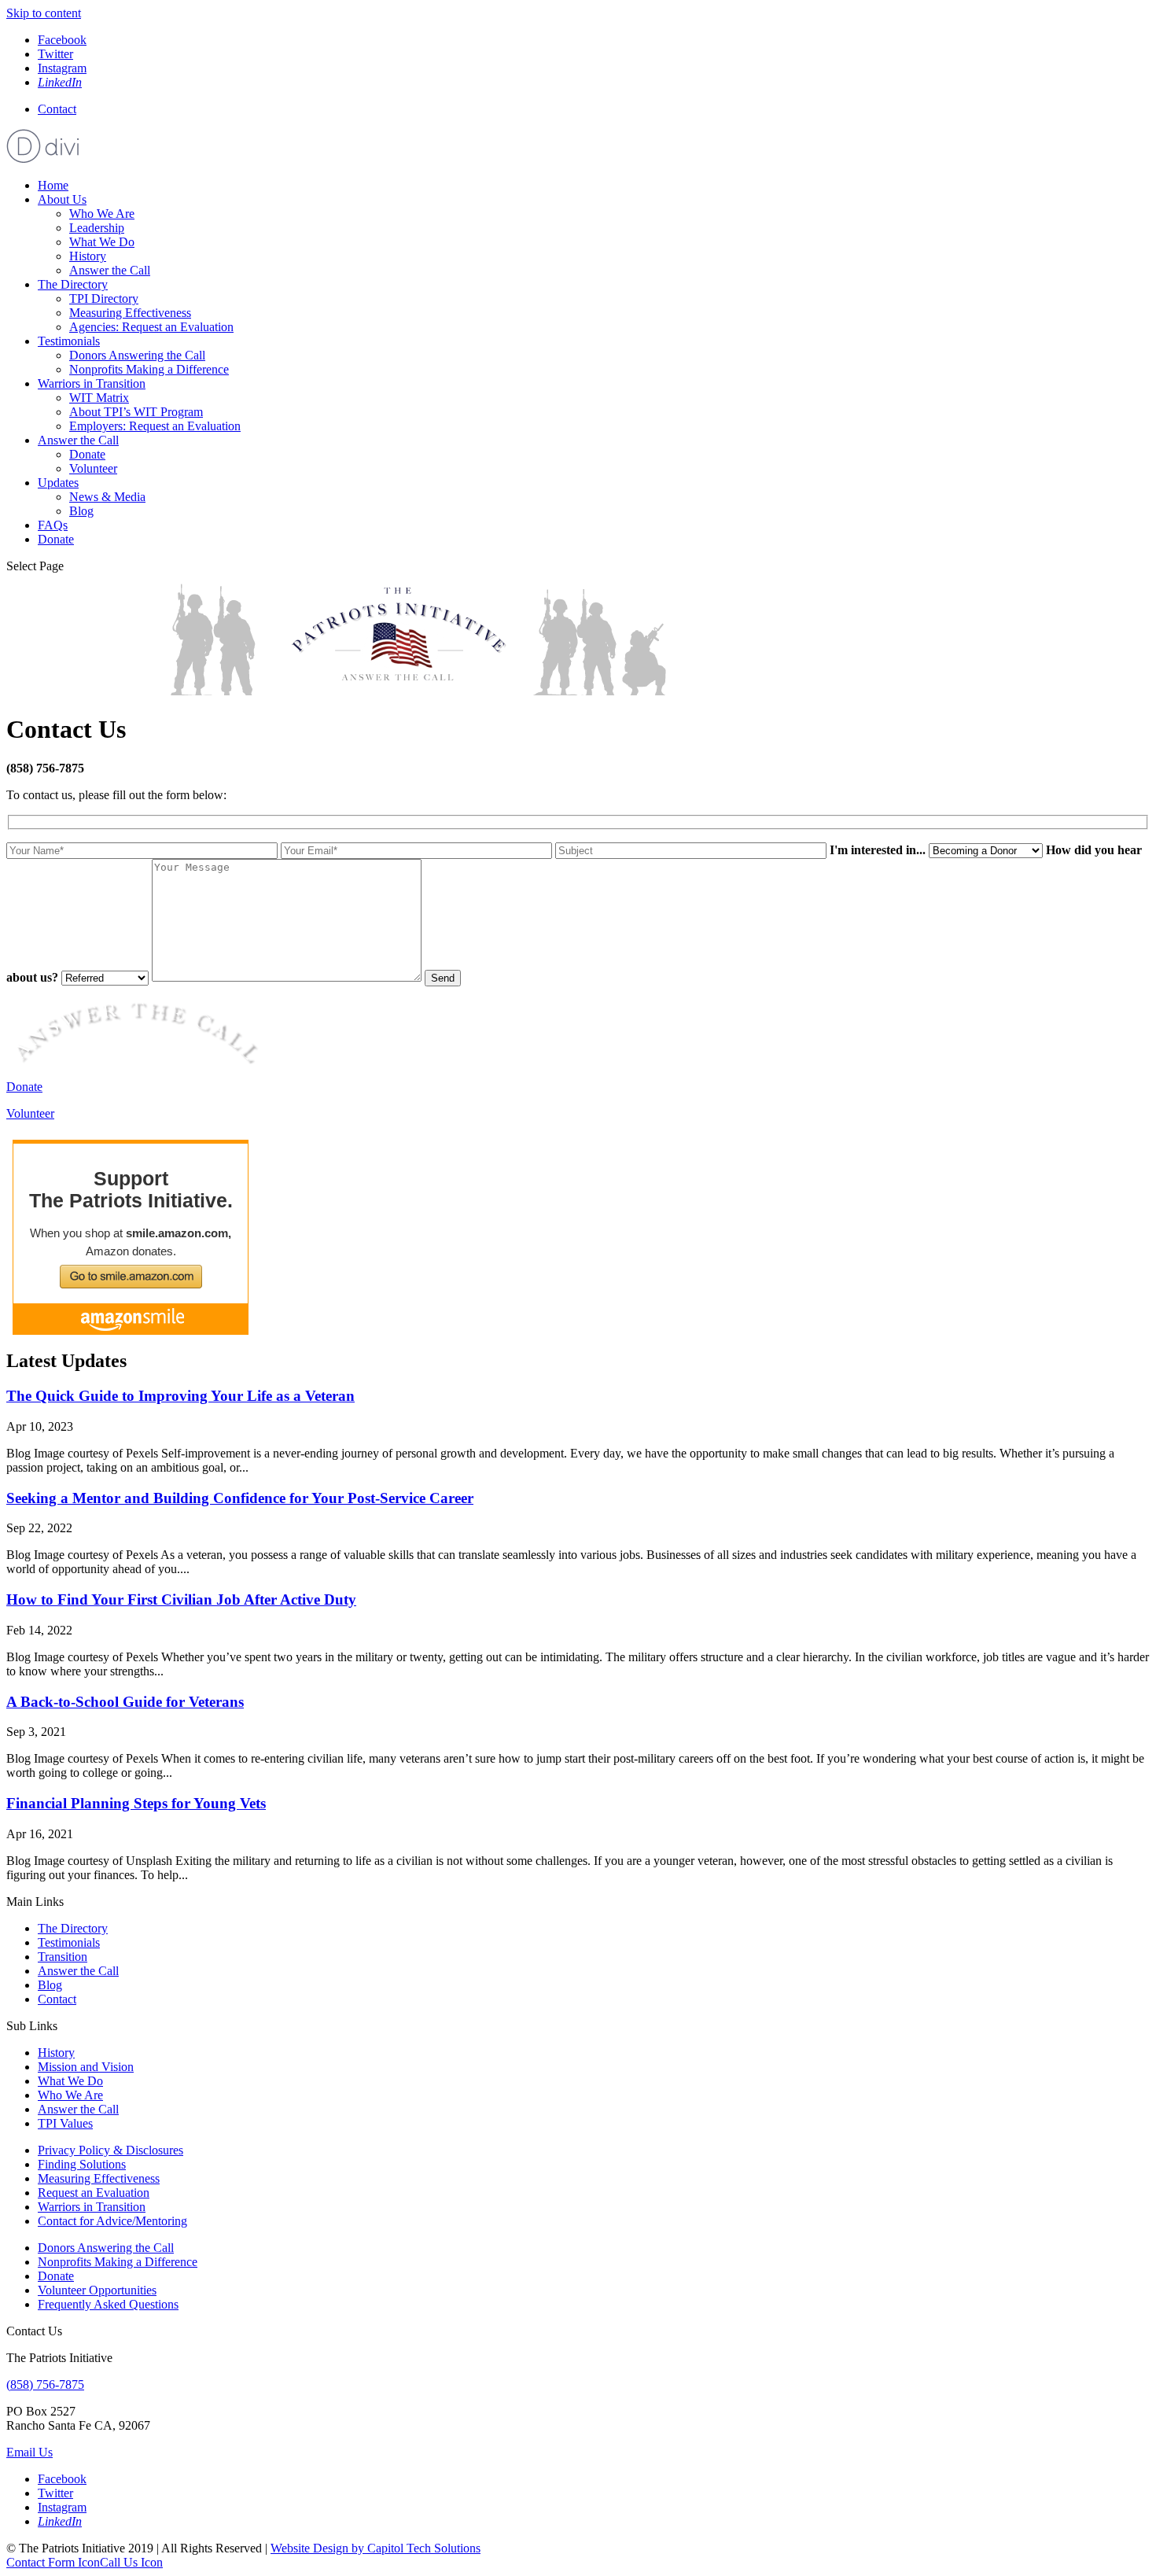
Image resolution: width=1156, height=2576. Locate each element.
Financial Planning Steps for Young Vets (136, 1803)
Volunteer (93, 468)
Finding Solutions (82, 2164)
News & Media (107, 497)
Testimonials (69, 341)
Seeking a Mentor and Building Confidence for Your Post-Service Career (240, 1498)
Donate (87, 454)
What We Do (102, 242)
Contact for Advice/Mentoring (112, 2221)
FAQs (53, 525)
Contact (57, 109)
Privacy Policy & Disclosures (110, 2150)
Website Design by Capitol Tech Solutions (376, 2548)
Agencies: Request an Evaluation (151, 327)
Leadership (97, 228)
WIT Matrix (99, 398)
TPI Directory (104, 299)
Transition (63, 1957)
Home (53, 185)
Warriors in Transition (92, 383)
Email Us (29, 2452)
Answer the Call (110, 270)
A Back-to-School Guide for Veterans (125, 1702)
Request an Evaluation (94, 2193)
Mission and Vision (86, 2067)
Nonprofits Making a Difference (149, 369)
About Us (62, 199)
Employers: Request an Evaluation (155, 426)
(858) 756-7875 (45, 2384)
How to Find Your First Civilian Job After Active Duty (181, 1599)
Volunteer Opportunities (97, 2290)
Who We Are (102, 214)
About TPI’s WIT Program (136, 412)
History (88, 256)
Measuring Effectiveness (130, 313)
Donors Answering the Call (137, 355)
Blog (81, 511)
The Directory (73, 284)
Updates (58, 483)
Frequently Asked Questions (108, 2304)
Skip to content (44, 13)
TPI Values (65, 2123)
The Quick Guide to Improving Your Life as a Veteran (180, 1396)
